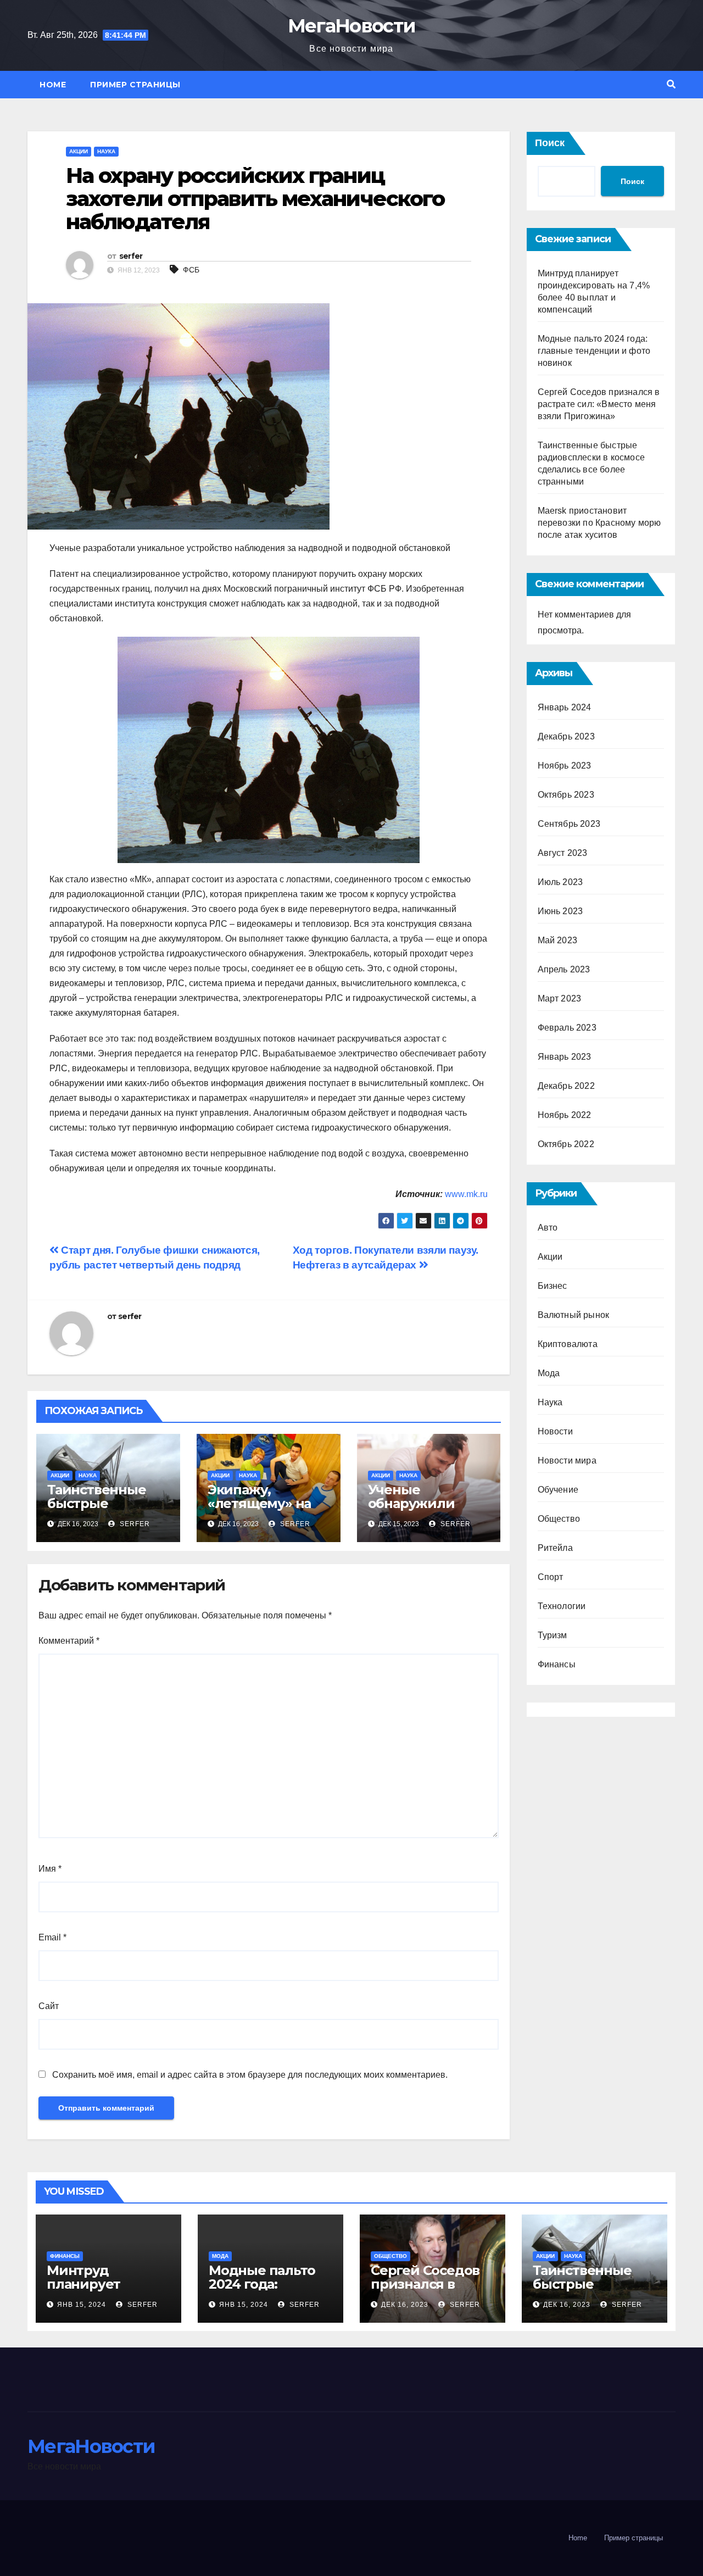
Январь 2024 (565, 707)
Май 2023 (558, 940)
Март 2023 (560, 998)
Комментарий (69, 1641)
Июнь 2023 (560, 911)
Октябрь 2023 (566, 795)
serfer (131, 256)
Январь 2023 (565, 1057)
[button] (671, 84)
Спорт (551, 1577)
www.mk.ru (466, 1194)
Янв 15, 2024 (82, 2305)
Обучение (558, 1490)
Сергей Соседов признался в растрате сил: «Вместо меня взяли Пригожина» (599, 404)
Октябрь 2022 (566, 1144)
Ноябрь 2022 (565, 1115)
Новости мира (567, 1461)
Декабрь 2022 (566, 1086)
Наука (106, 151)
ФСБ (191, 270)
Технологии (562, 1606)
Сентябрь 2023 (569, 824)
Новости (555, 1431)
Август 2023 (563, 853)
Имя (50, 1869)
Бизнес (553, 1286)
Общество (559, 1519)
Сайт (49, 2006)
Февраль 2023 (567, 1028)
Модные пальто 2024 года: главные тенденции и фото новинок (594, 351)
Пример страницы (135, 85)
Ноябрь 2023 (565, 766)
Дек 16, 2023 (405, 2305)
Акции (79, 151)
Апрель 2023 (564, 969)
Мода (549, 1373)
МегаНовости (351, 26)
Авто (548, 1228)
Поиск (550, 143)
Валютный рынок (574, 1315)
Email (52, 1937)
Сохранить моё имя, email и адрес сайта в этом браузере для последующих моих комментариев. (250, 2075)
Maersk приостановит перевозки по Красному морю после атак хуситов (599, 523)
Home (53, 85)
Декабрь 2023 (566, 736)
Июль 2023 (560, 882)
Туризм (553, 1635)
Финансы (557, 1664)
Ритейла (555, 1548)
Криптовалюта (568, 1344)
